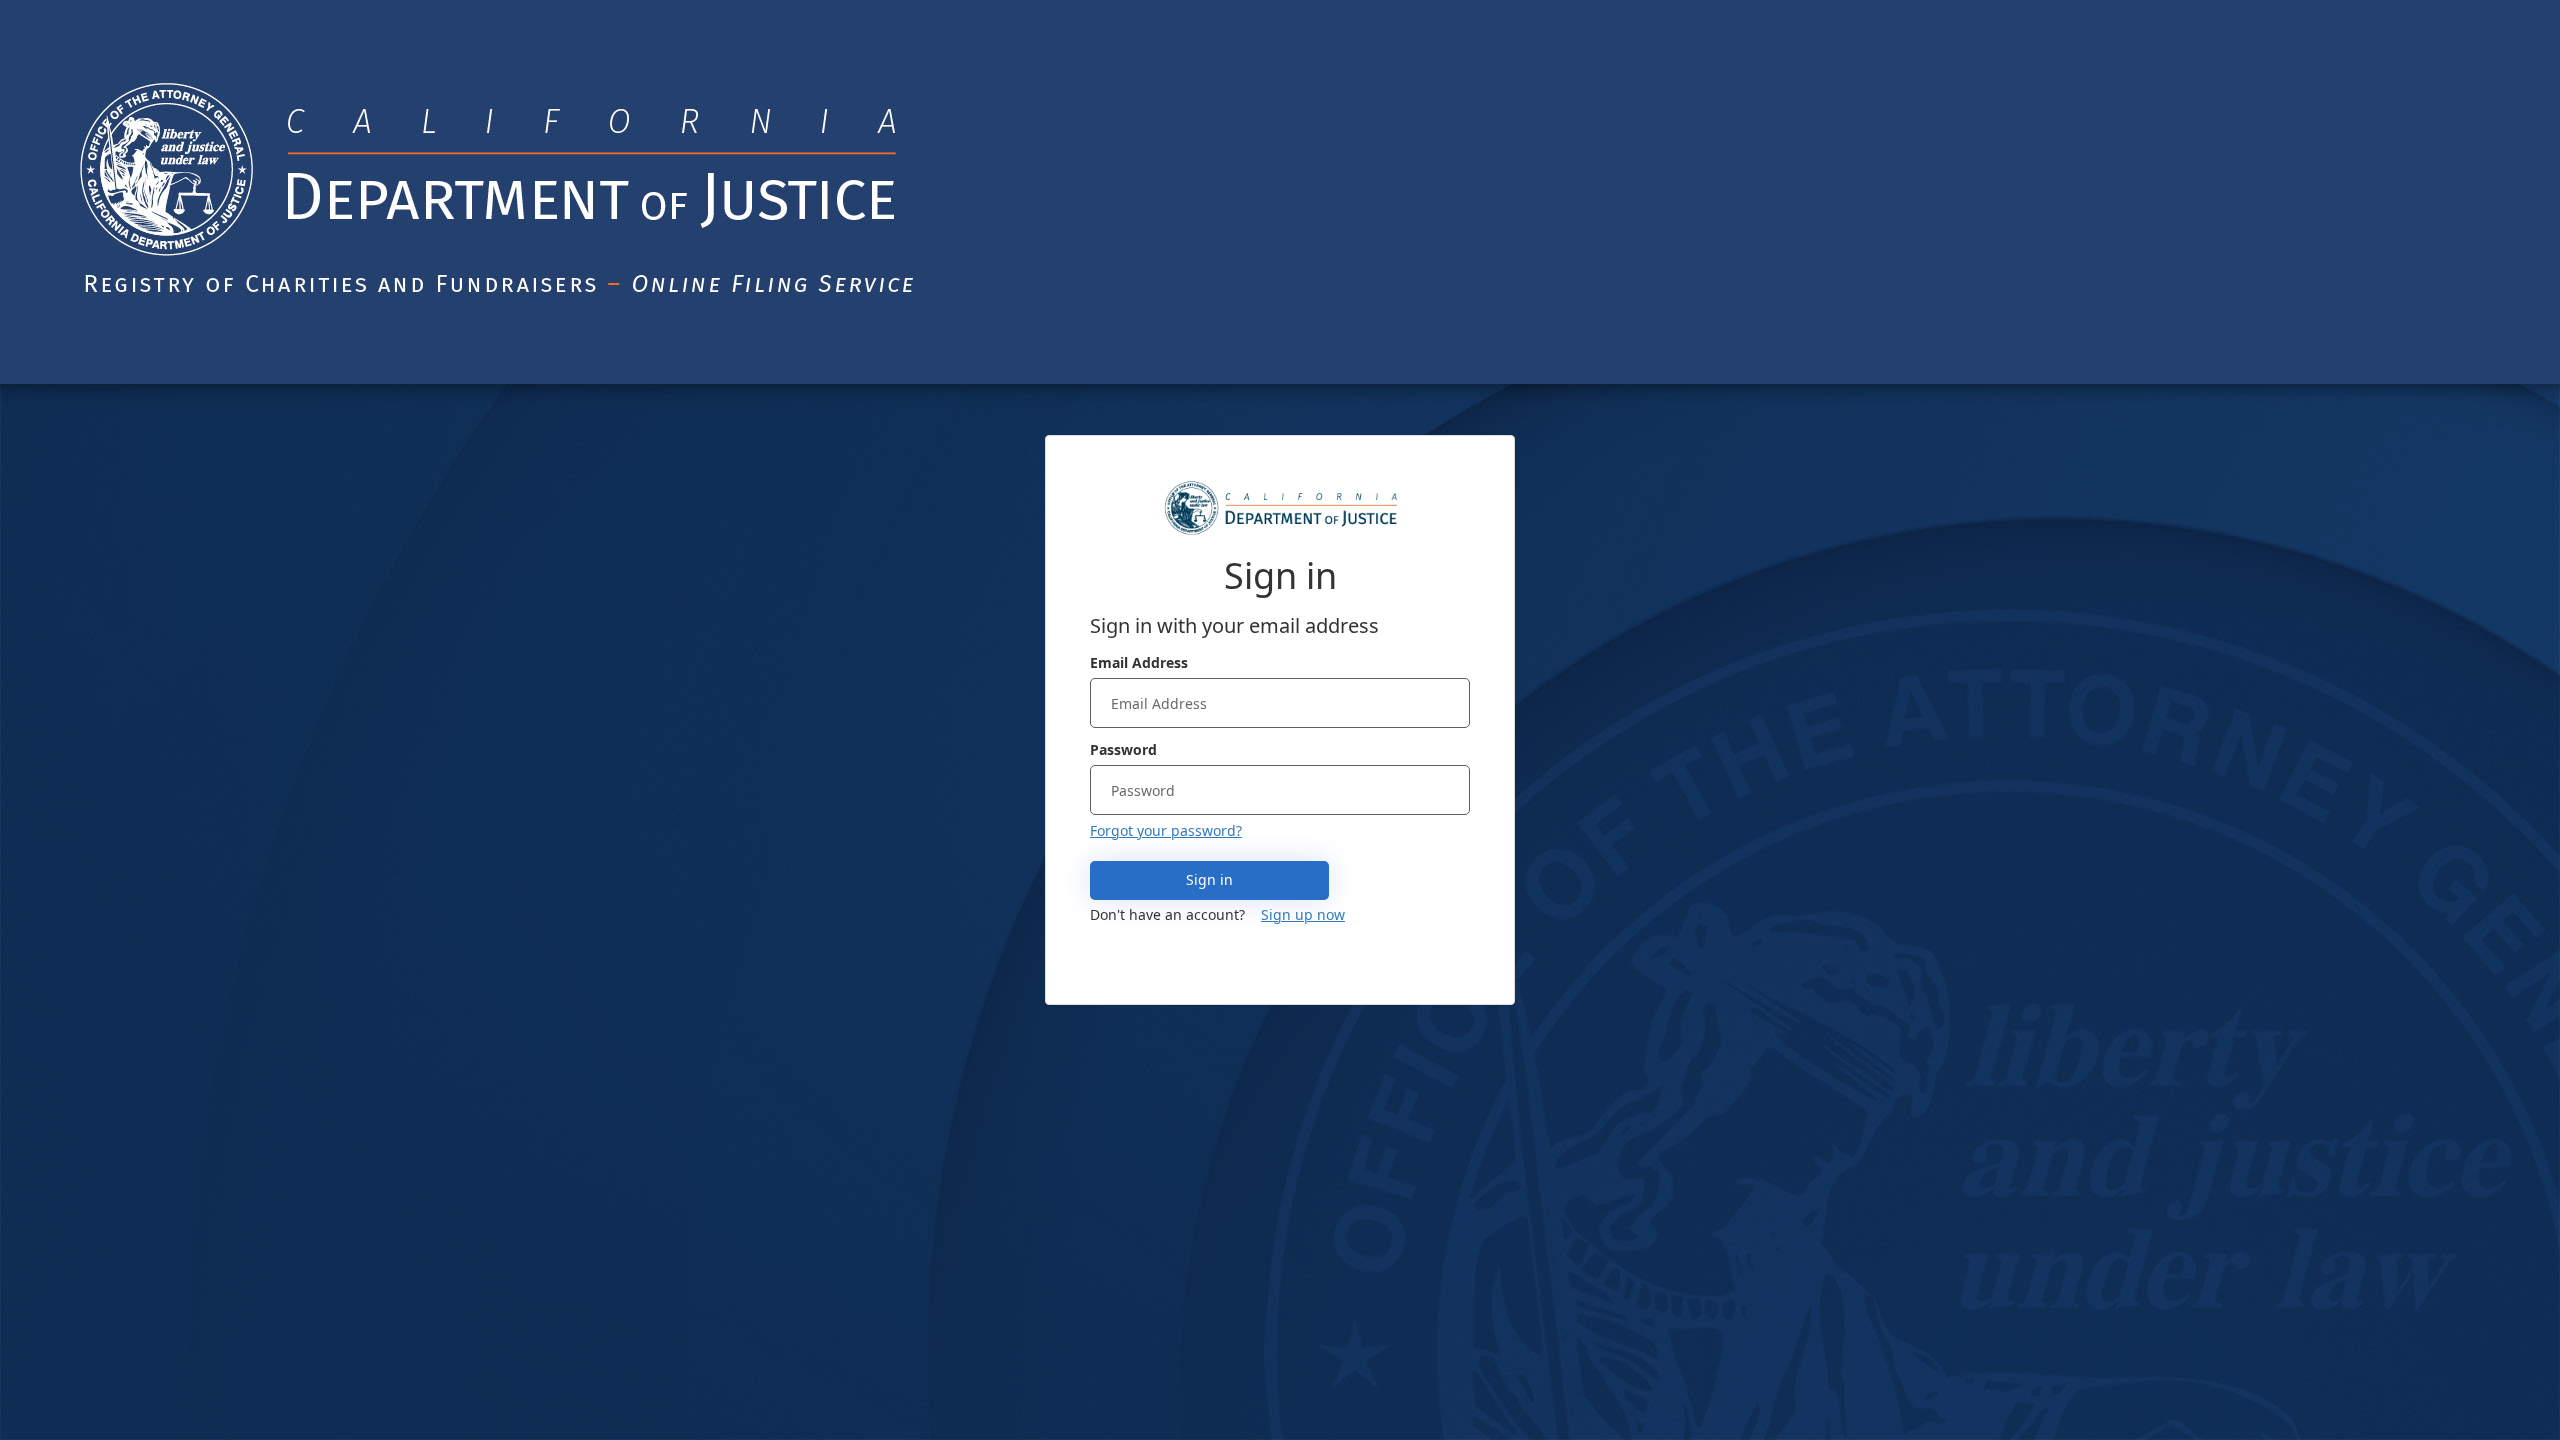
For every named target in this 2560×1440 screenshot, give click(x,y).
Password (1123, 749)
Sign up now (1303, 914)
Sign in (1209, 879)
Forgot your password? (1166, 830)
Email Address (1139, 662)
